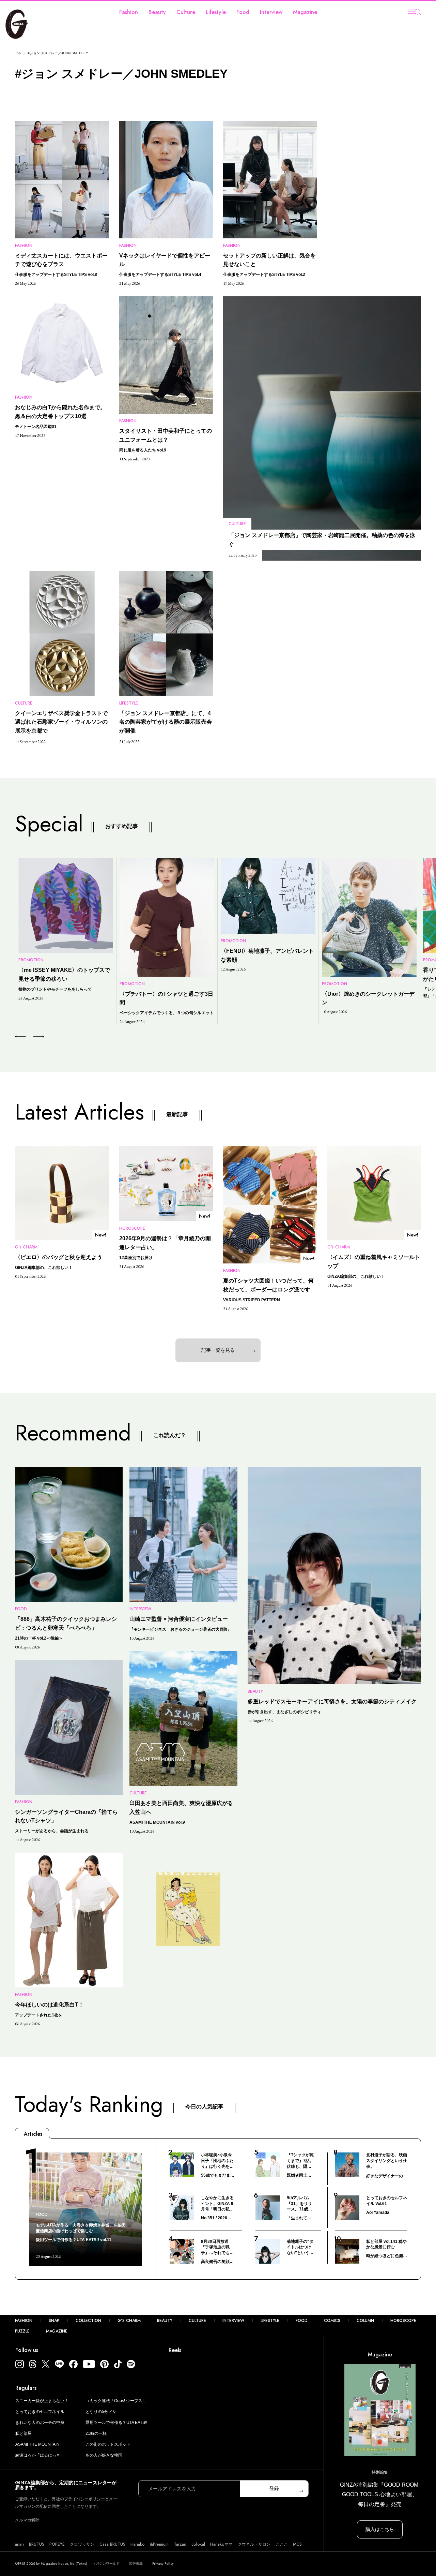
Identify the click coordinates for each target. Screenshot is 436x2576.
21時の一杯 (96, 2433)
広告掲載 (136, 2564)
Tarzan (180, 2544)
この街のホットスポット (108, 2444)
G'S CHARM (129, 2321)
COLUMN (365, 2321)
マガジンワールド (106, 2564)
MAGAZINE (57, 2331)
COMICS (332, 2321)
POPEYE (57, 2544)
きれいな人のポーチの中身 (40, 2423)
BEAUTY (165, 2321)
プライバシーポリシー (84, 2499)
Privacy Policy (163, 2564)
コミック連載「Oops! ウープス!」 (116, 2401)
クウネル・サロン (254, 2544)
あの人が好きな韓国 (104, 2455)
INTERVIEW (233, 2321)
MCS (297, 2544)
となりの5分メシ (101, 2412)
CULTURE (197, 2321)
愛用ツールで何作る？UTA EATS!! (116, 2423)
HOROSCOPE (403, 2321)
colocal (198, 2544)
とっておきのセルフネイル (40, 2412)
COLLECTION (88, 2321)
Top (18, 53)
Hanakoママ (221, 2544)
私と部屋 (24, 2433)
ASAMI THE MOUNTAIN (37, 2444)
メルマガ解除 (27, 2520)
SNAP (54, 2321)
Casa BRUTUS (112, 2544)
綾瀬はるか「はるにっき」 (40, 2455)
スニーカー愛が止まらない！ (42, 2401)
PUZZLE (22, 2331)
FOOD (302, 2321)
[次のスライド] (31, 1037)
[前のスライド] (20, 1037)
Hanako (138, 2544)
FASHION (24, 2321)
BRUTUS (37, 2544)
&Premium (159, 2544)
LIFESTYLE (270, 2321)
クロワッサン (82, 2544)
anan (19, 2544)
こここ (282, 2544)
